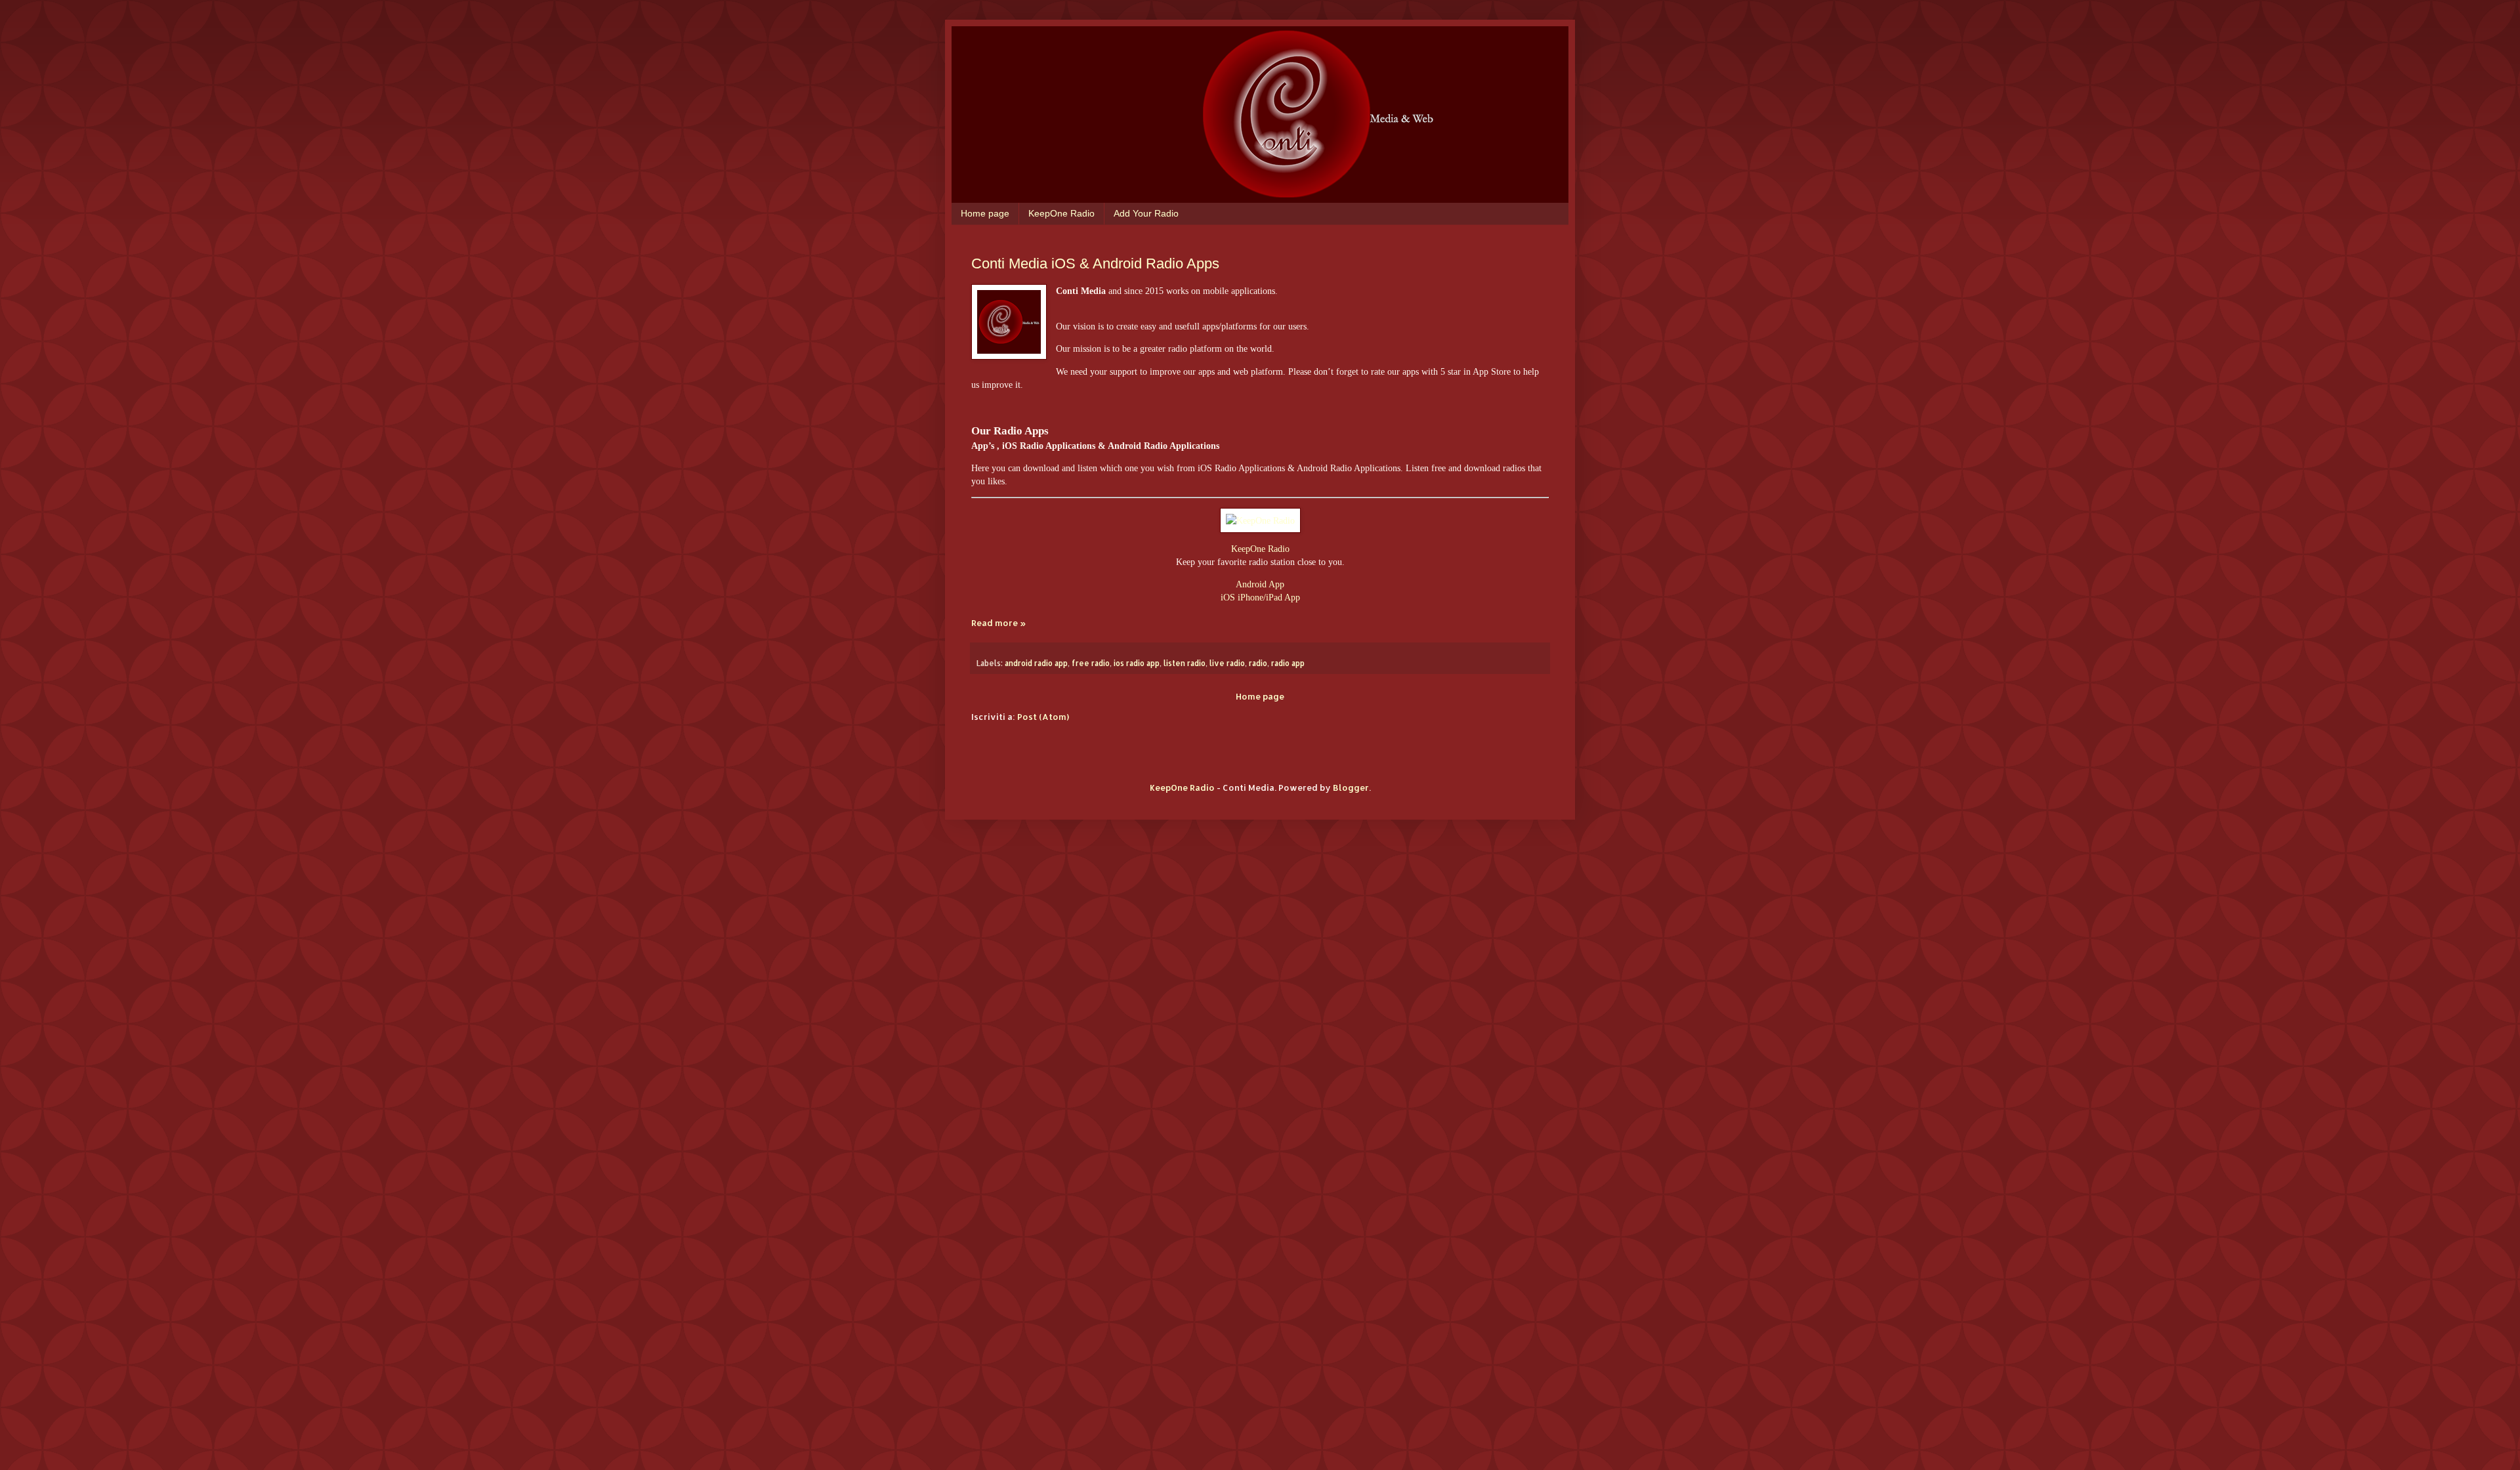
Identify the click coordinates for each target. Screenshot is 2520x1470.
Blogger (1351, 787)
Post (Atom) (1043, 717)
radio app (1288, 663)
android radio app (1036, 663)
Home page (985, 213)
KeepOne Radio (1061, 213)
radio (1258, 663)
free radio (1091, 663)
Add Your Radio (1146, 213)
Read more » (998, 623)
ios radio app (1137, 663)
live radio (1227, 663)
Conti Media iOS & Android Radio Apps (1095, 263)
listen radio (1185, 663)
